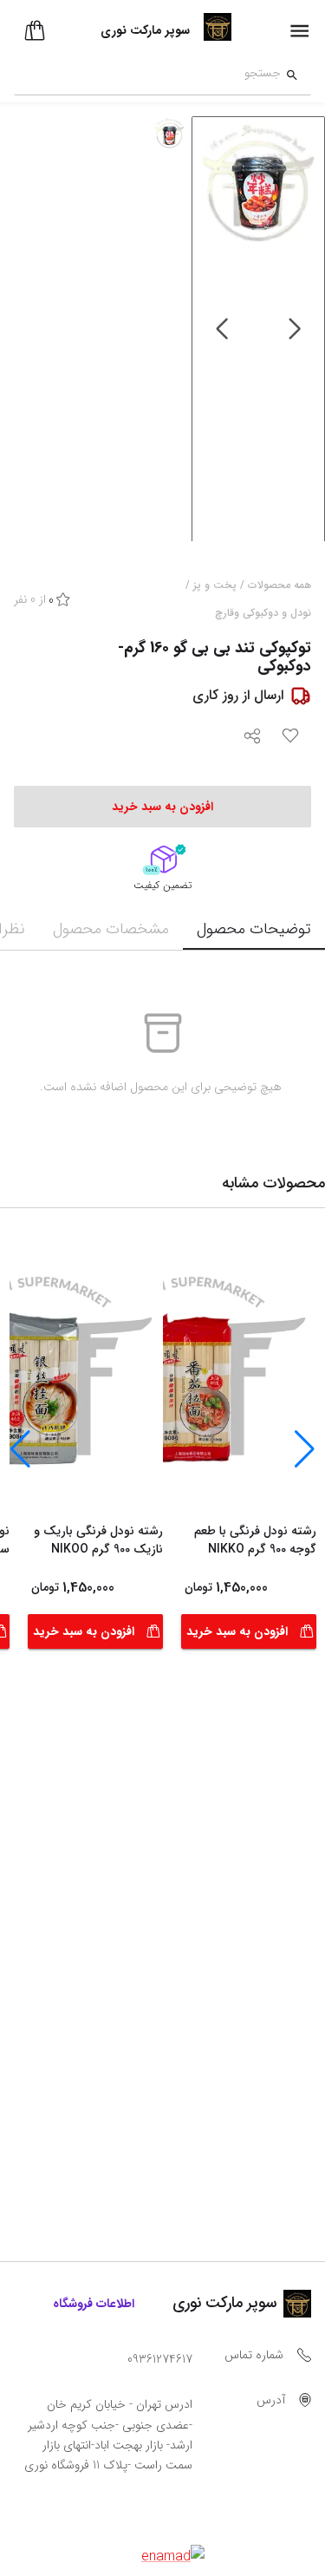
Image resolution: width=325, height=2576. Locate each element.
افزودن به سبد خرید (237, 1631)
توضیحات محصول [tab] (254, 929)
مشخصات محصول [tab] (111, 929)
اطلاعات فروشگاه (94, 2304)
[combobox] (147, 75)
